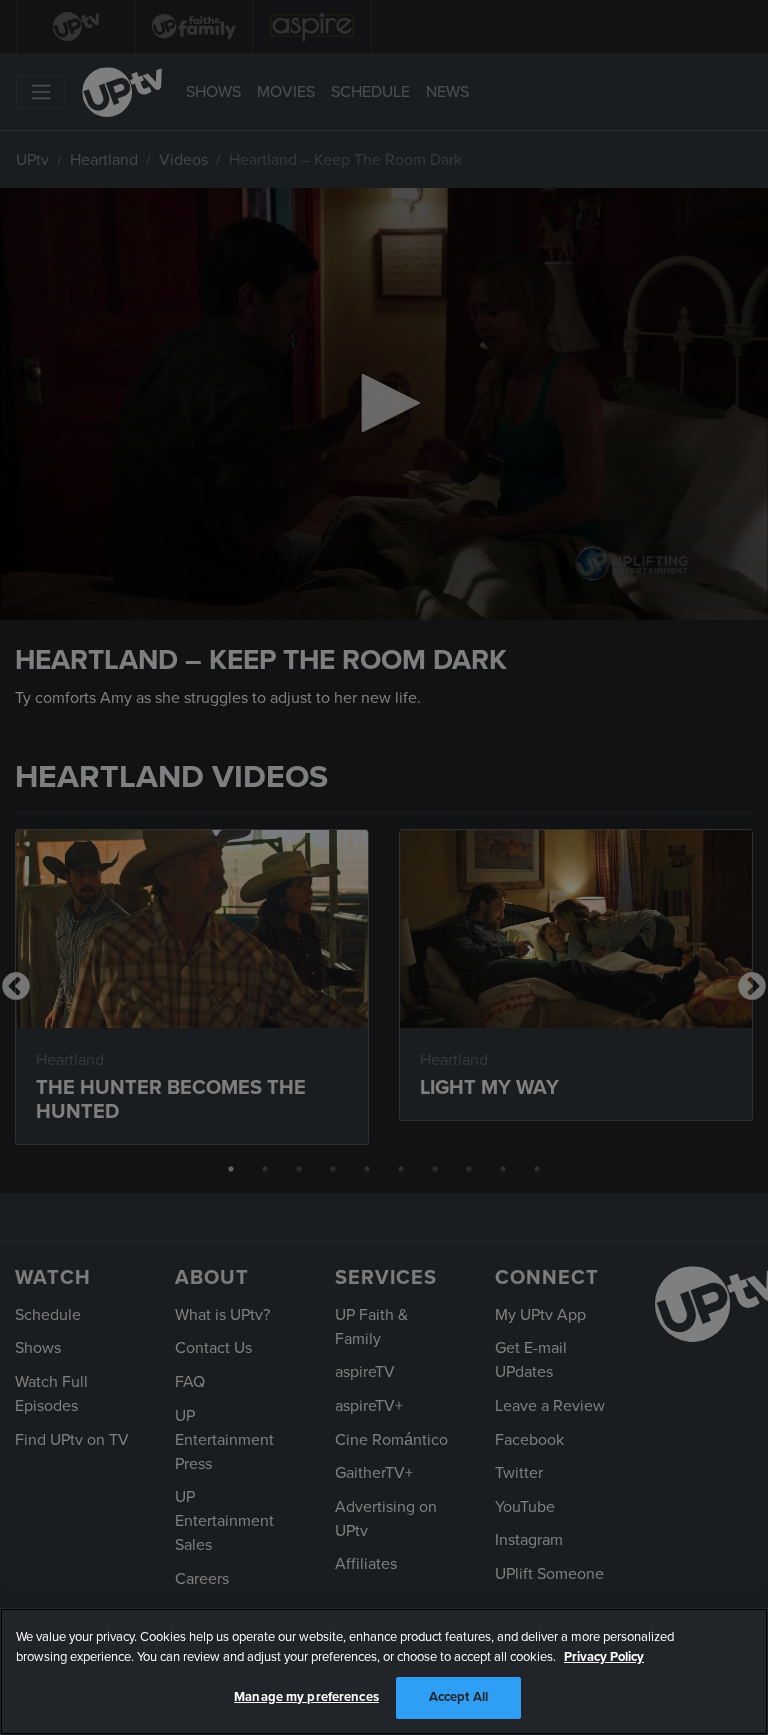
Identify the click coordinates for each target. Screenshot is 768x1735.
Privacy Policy (604, 1657)
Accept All (458, 1697)
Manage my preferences (306, 1697)
